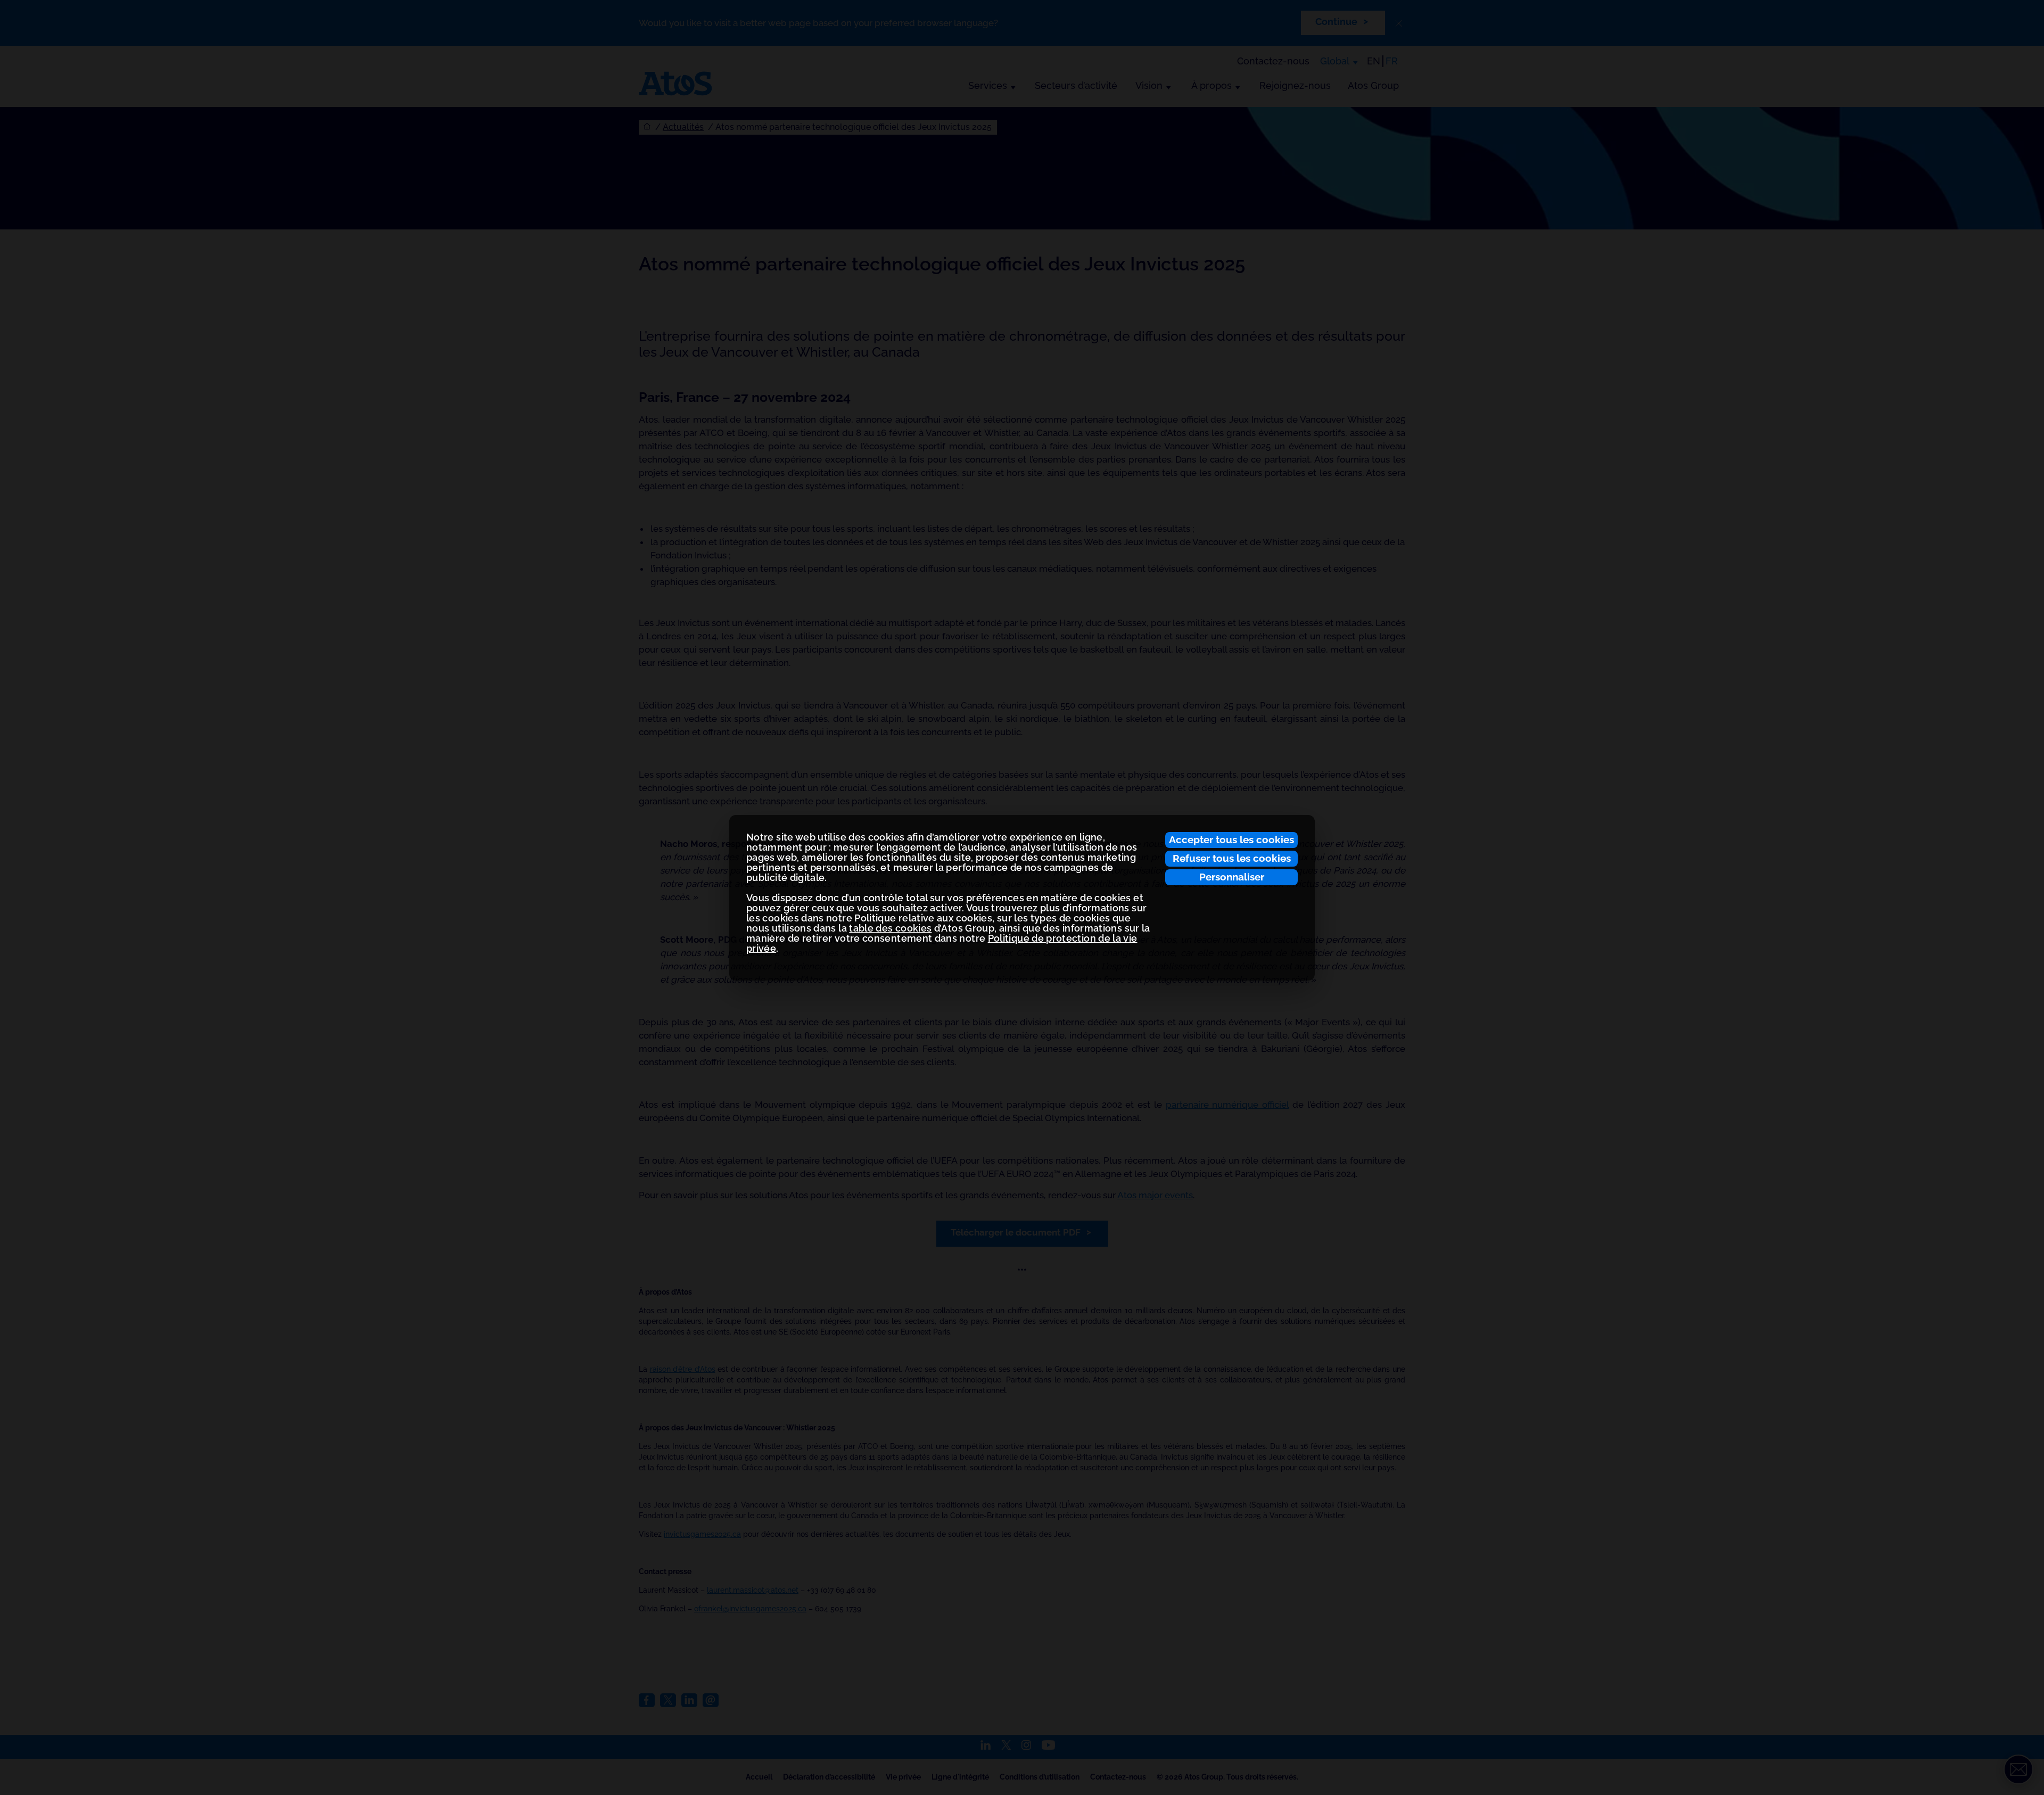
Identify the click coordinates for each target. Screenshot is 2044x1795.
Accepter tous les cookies (1231, 839)
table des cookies (890, 928)
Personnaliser (1232, 877)
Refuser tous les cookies (1232, 858)
